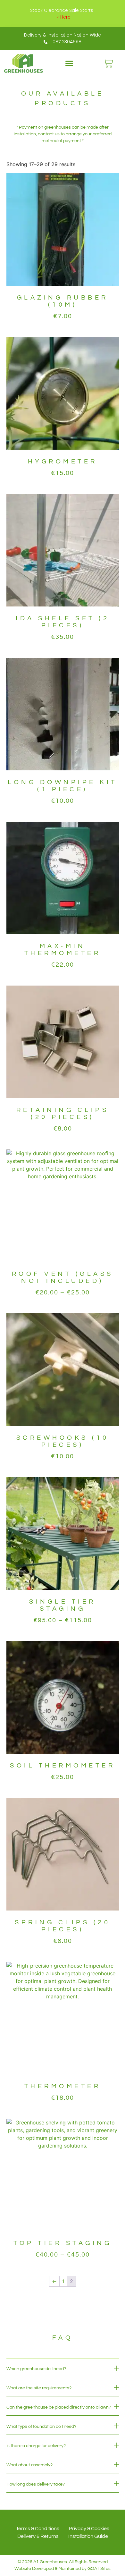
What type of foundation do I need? (41, 2427)
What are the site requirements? (39, 2388)
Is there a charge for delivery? (36, 2446)
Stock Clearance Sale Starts (62, 10)
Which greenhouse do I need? (36, 2369)
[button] (69, 63)
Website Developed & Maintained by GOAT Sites (63, 2569)
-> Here (63, 17)
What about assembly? (29, 2465)
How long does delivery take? (36, 2484)
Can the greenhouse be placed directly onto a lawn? (59, 2407)
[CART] (108, 63)
